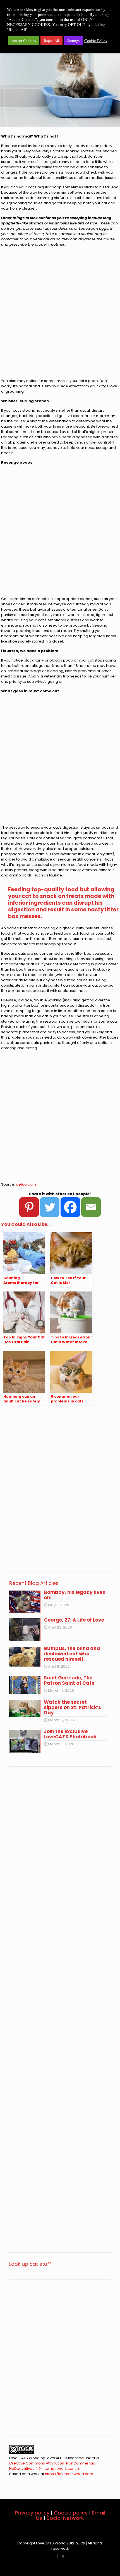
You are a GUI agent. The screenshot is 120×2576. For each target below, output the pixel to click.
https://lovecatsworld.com (69, 2474)
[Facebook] (70, 1207)
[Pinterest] (29, 1207)
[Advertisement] (60, 315)
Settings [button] (73, 41)
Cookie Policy (96, 41)
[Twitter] (50, 1207)
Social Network (65, 2518)
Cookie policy (71, 2513)
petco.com (26, 1184)
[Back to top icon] (109, 2565)
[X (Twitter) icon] (63, 2556)
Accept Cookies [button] (24, 41)
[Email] (91, 1207)
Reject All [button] (51, 41)
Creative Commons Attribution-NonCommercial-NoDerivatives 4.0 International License (54, 2466)
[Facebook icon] (57, 2556)
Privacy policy (32, 2513)
